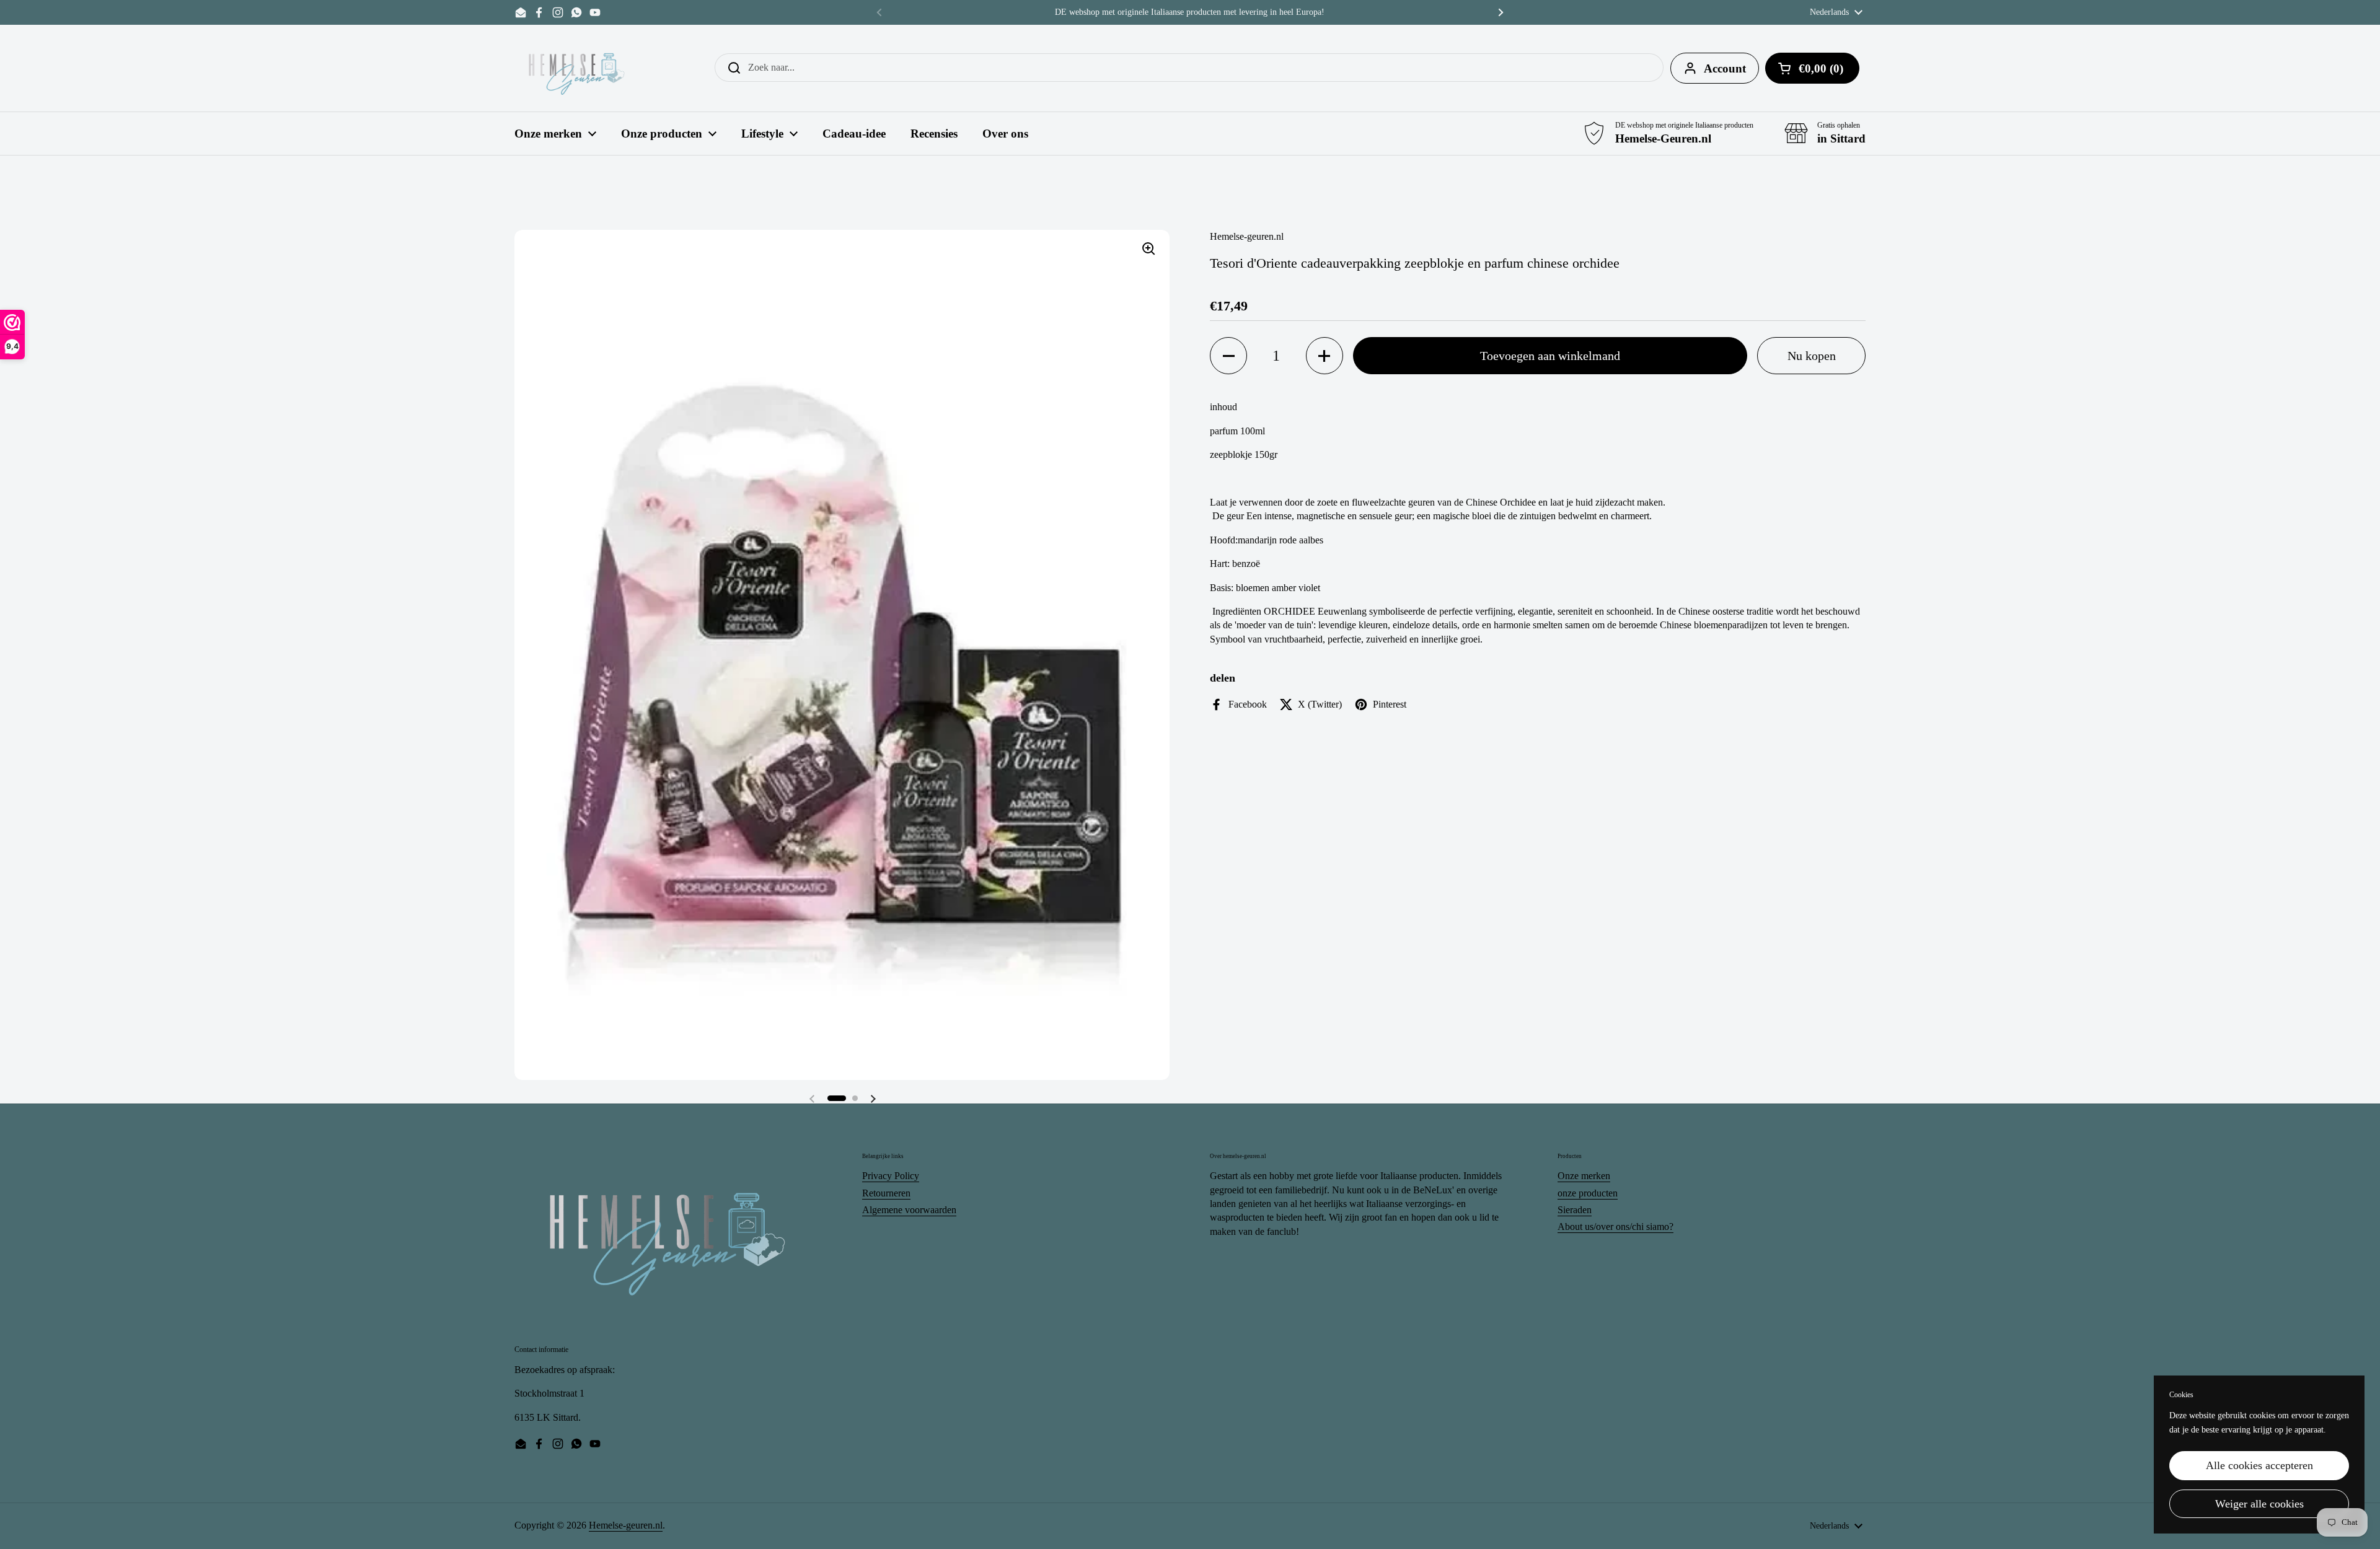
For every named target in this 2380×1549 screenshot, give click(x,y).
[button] (837, 1098)
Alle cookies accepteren (2259, 1465)
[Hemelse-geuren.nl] (577, 68)
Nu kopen (1812, 356)
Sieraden (1575, 1210)
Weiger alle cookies (2259, 1504)
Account (1725, 68)
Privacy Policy (891, 1176)
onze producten (1588, 1193)
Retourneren (886, 1193)
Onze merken (1584, 1176)
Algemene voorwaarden (909, 1210)
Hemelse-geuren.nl (626, 1525)
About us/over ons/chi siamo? (1615, 1226)
